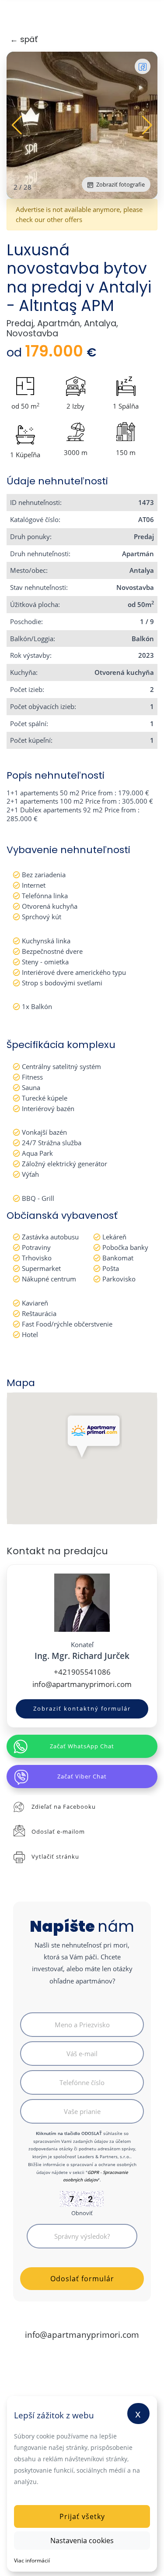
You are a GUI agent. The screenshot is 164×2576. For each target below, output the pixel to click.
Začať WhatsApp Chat (82, 1746)
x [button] (138, 2413)
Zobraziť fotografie (120, 184)
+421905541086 (82, 1672)
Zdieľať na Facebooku (64, 1807)
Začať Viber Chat (82, 1776)
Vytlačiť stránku (55, 1856)
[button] (147, 125)
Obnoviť (82, 2213)
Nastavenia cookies (82, 2541)
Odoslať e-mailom (58, 1831)
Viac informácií (32, 2560)
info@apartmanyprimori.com (82, 1684)
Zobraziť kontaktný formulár (82, 1708)
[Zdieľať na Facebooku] (143, 66)
